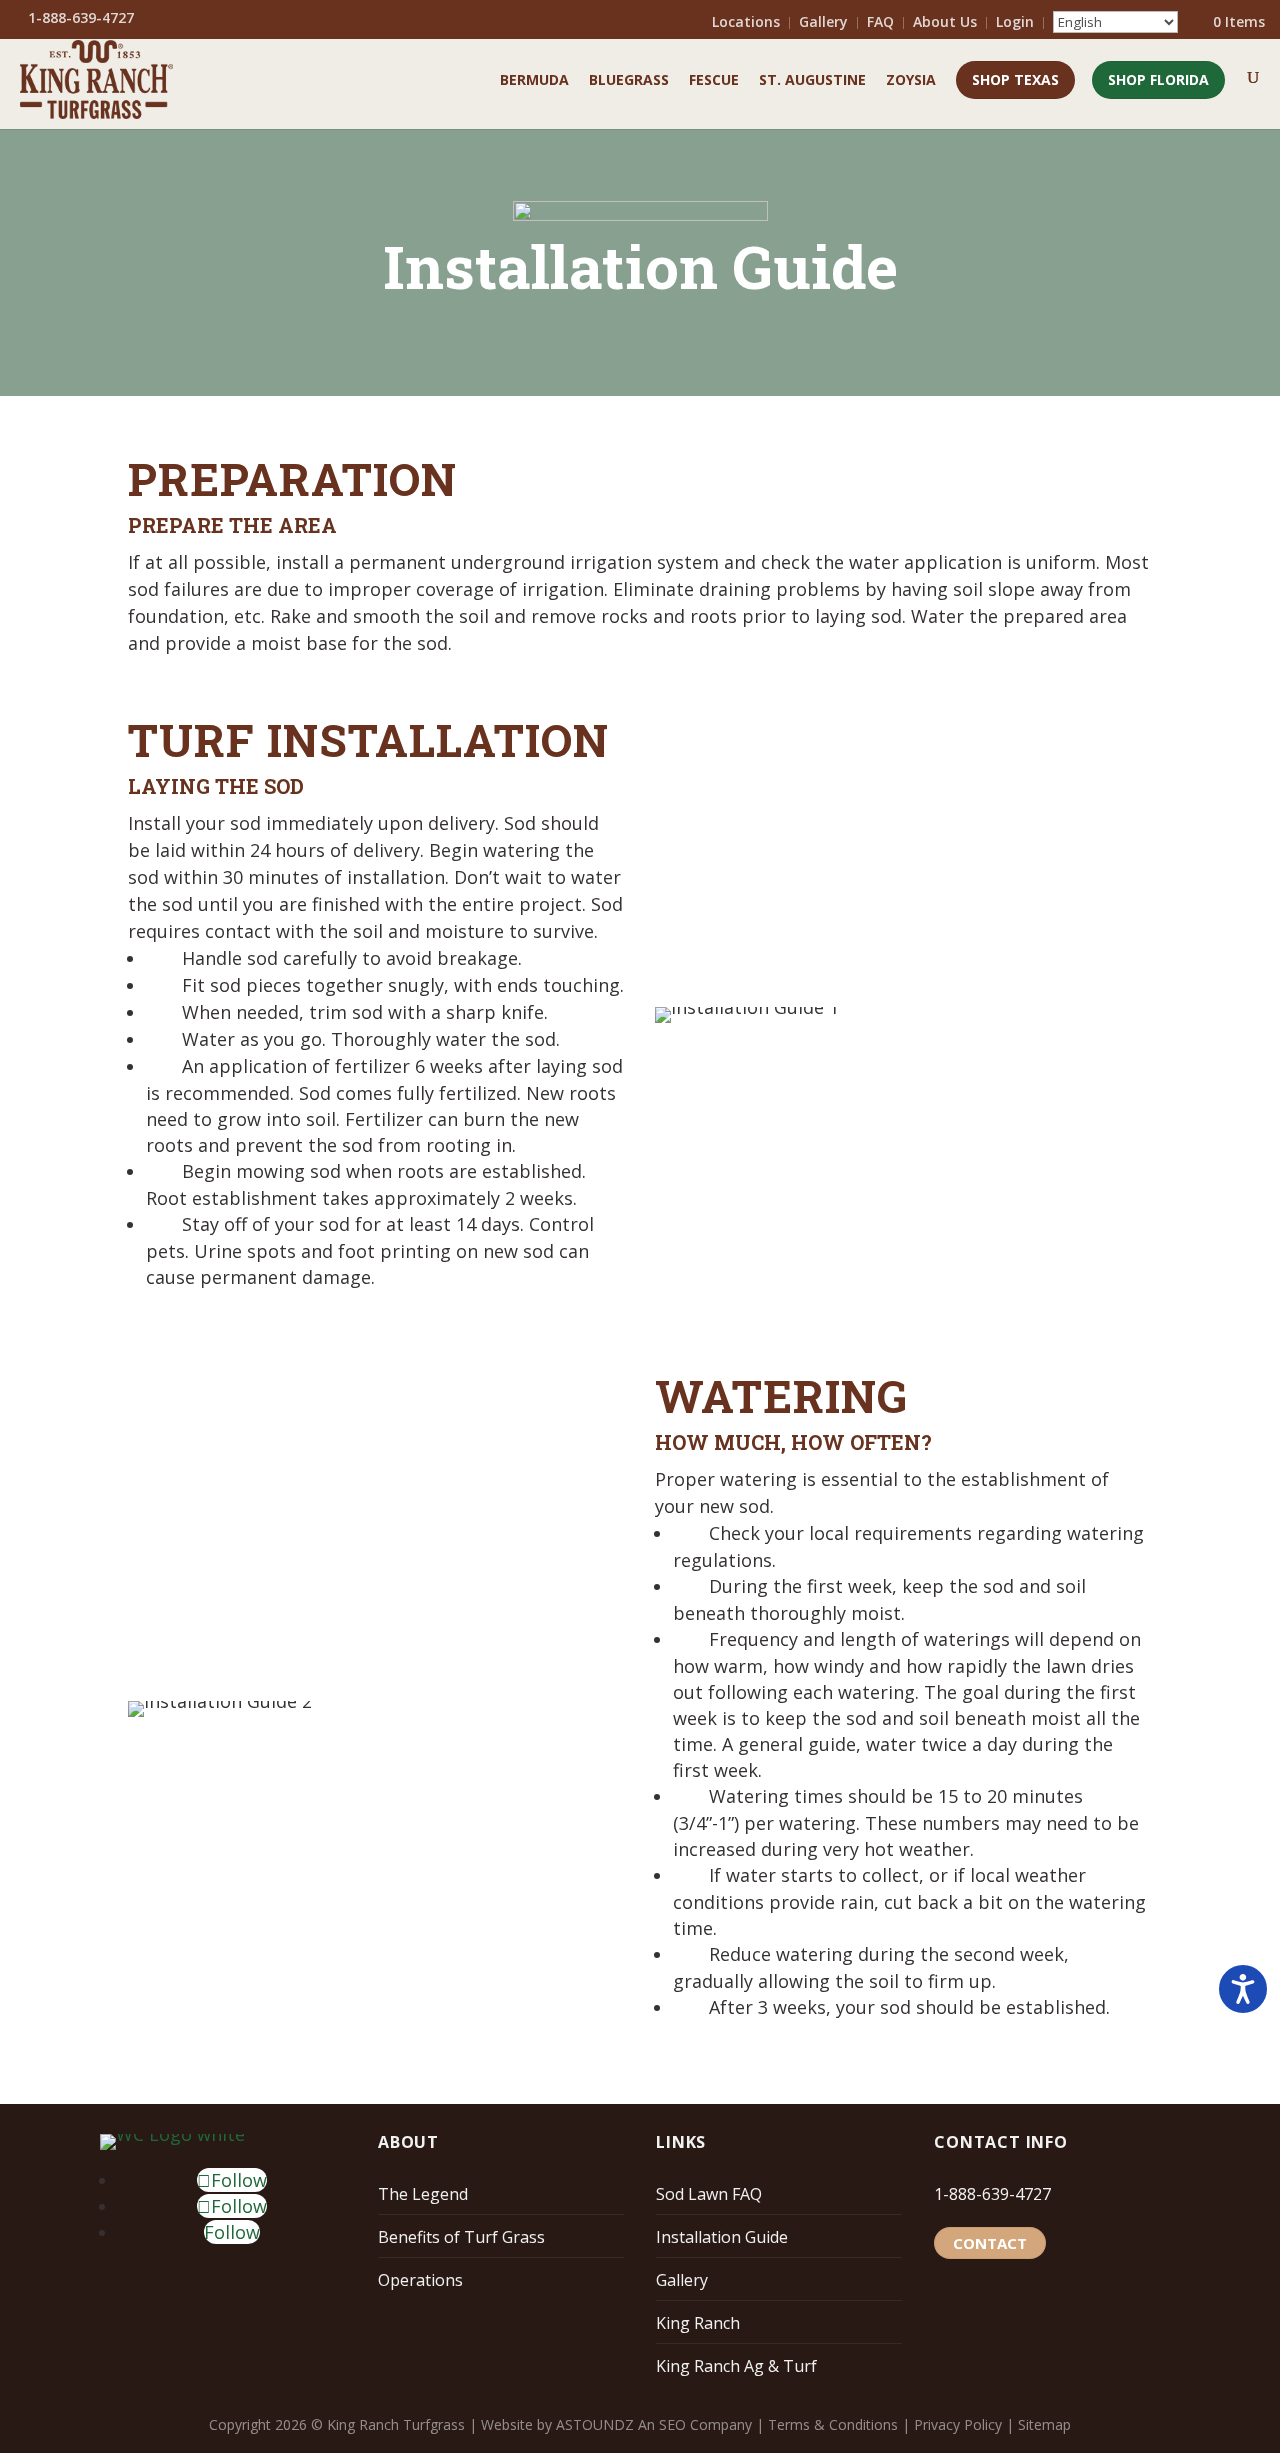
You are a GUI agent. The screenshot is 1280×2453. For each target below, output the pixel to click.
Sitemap (1044, 2424)
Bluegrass (629, 81)
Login (1015, 23)
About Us (945, 23)
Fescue (714, 81)
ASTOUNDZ (595, 2424)
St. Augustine (812, 81)
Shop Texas (1015, 79)
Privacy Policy (958, 2424)
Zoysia (911, 81)
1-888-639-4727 (992, 2194)
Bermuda (534, 81)
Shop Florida (1158, 79)
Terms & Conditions (833, 2424)
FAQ (880, 23)
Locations (746, 23)
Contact (990, 2243)
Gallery (823, 23)
